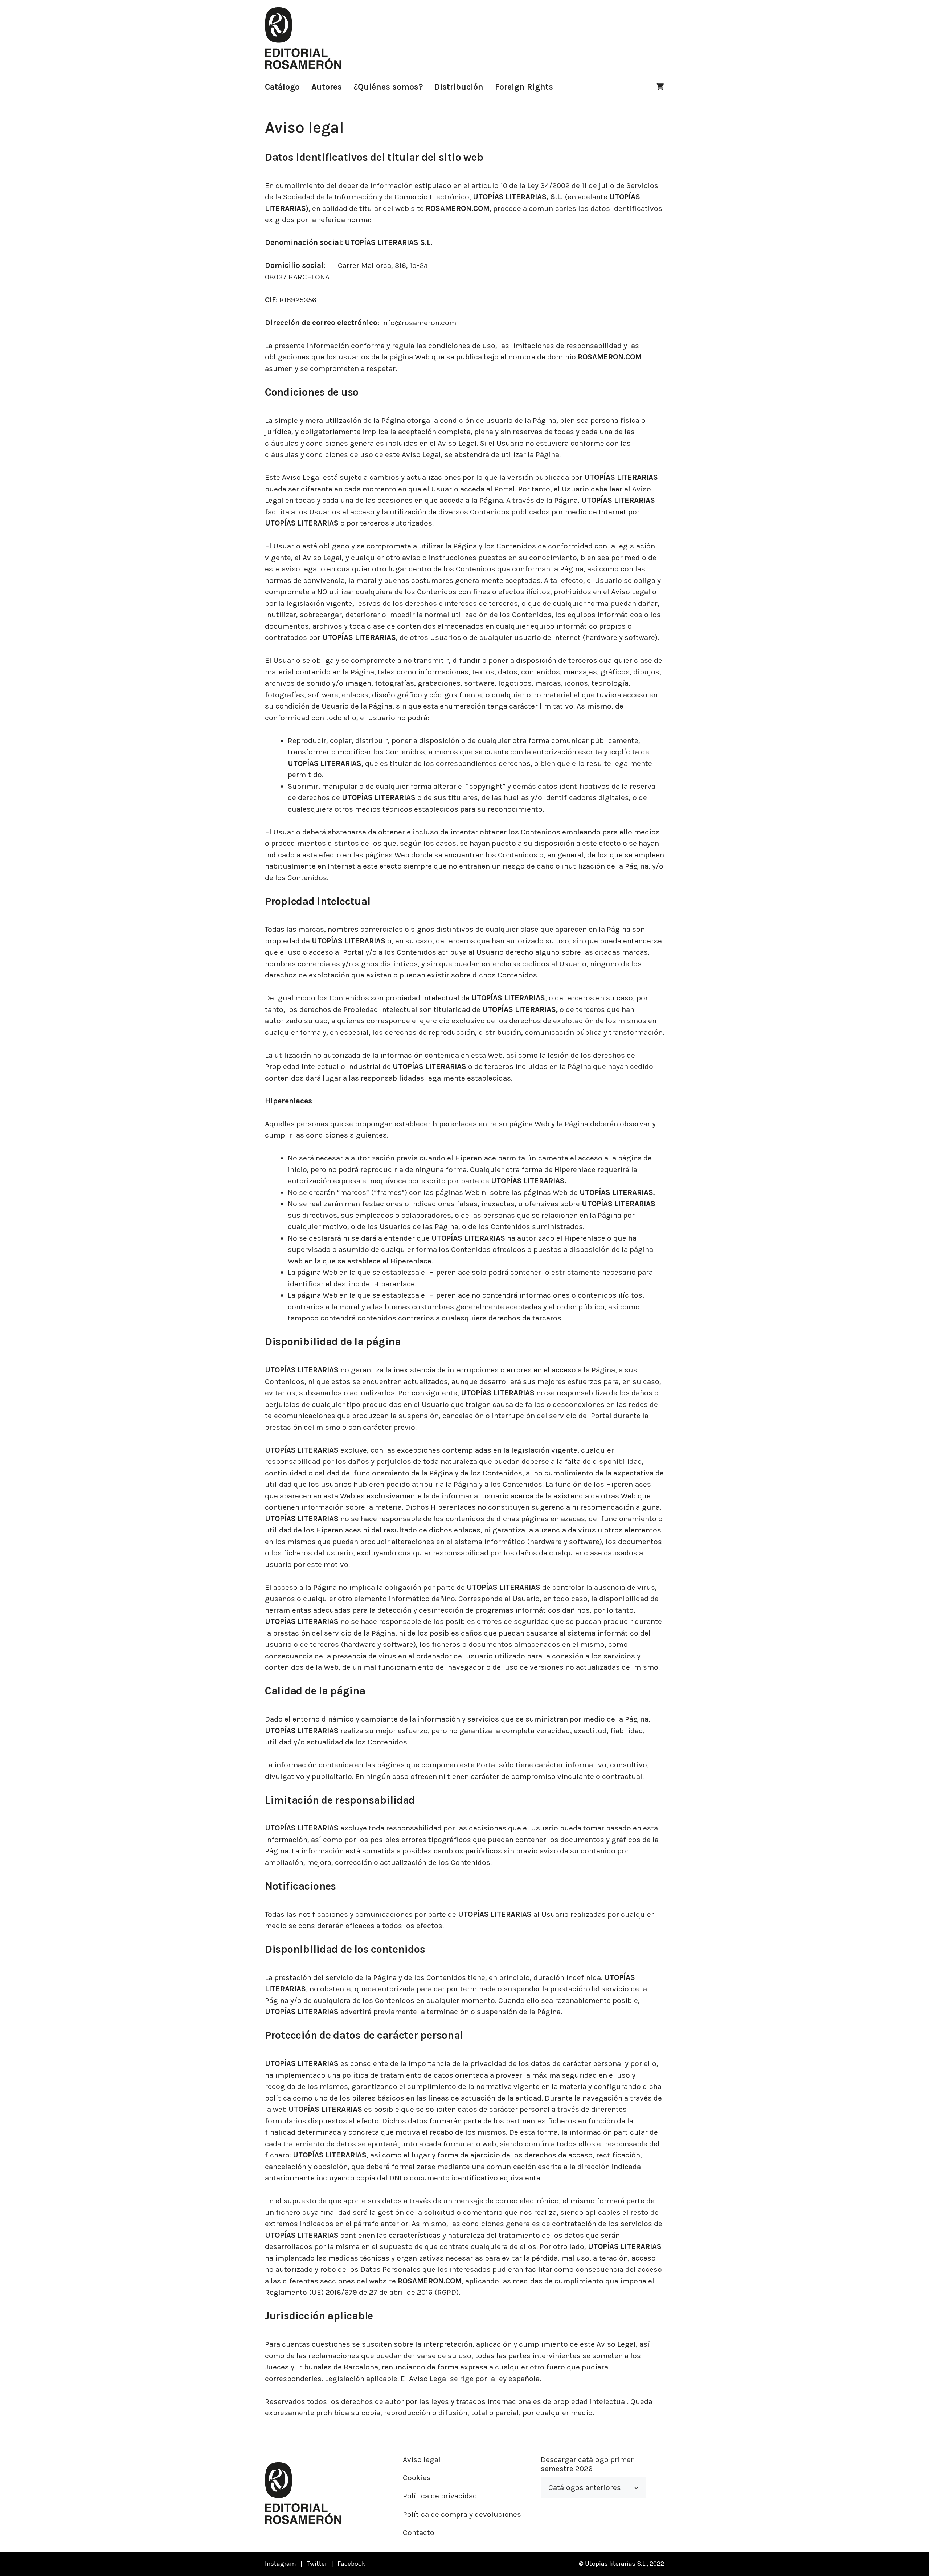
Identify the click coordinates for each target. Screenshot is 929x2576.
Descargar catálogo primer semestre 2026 (587, 2464)
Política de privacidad (440, 2496)
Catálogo (282, 87)
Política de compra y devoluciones (462, 2514)
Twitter (317, 2564)
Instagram (281, 2564)
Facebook (351, 2564)
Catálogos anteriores (585, 2487)
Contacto (419, 2532)
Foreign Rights (524, 87)
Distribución (459, 87)
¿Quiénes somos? (388, 87)
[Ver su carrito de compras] (660, 87)
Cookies (417, 2478)
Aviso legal (422, 2459)
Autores (327, 87)
